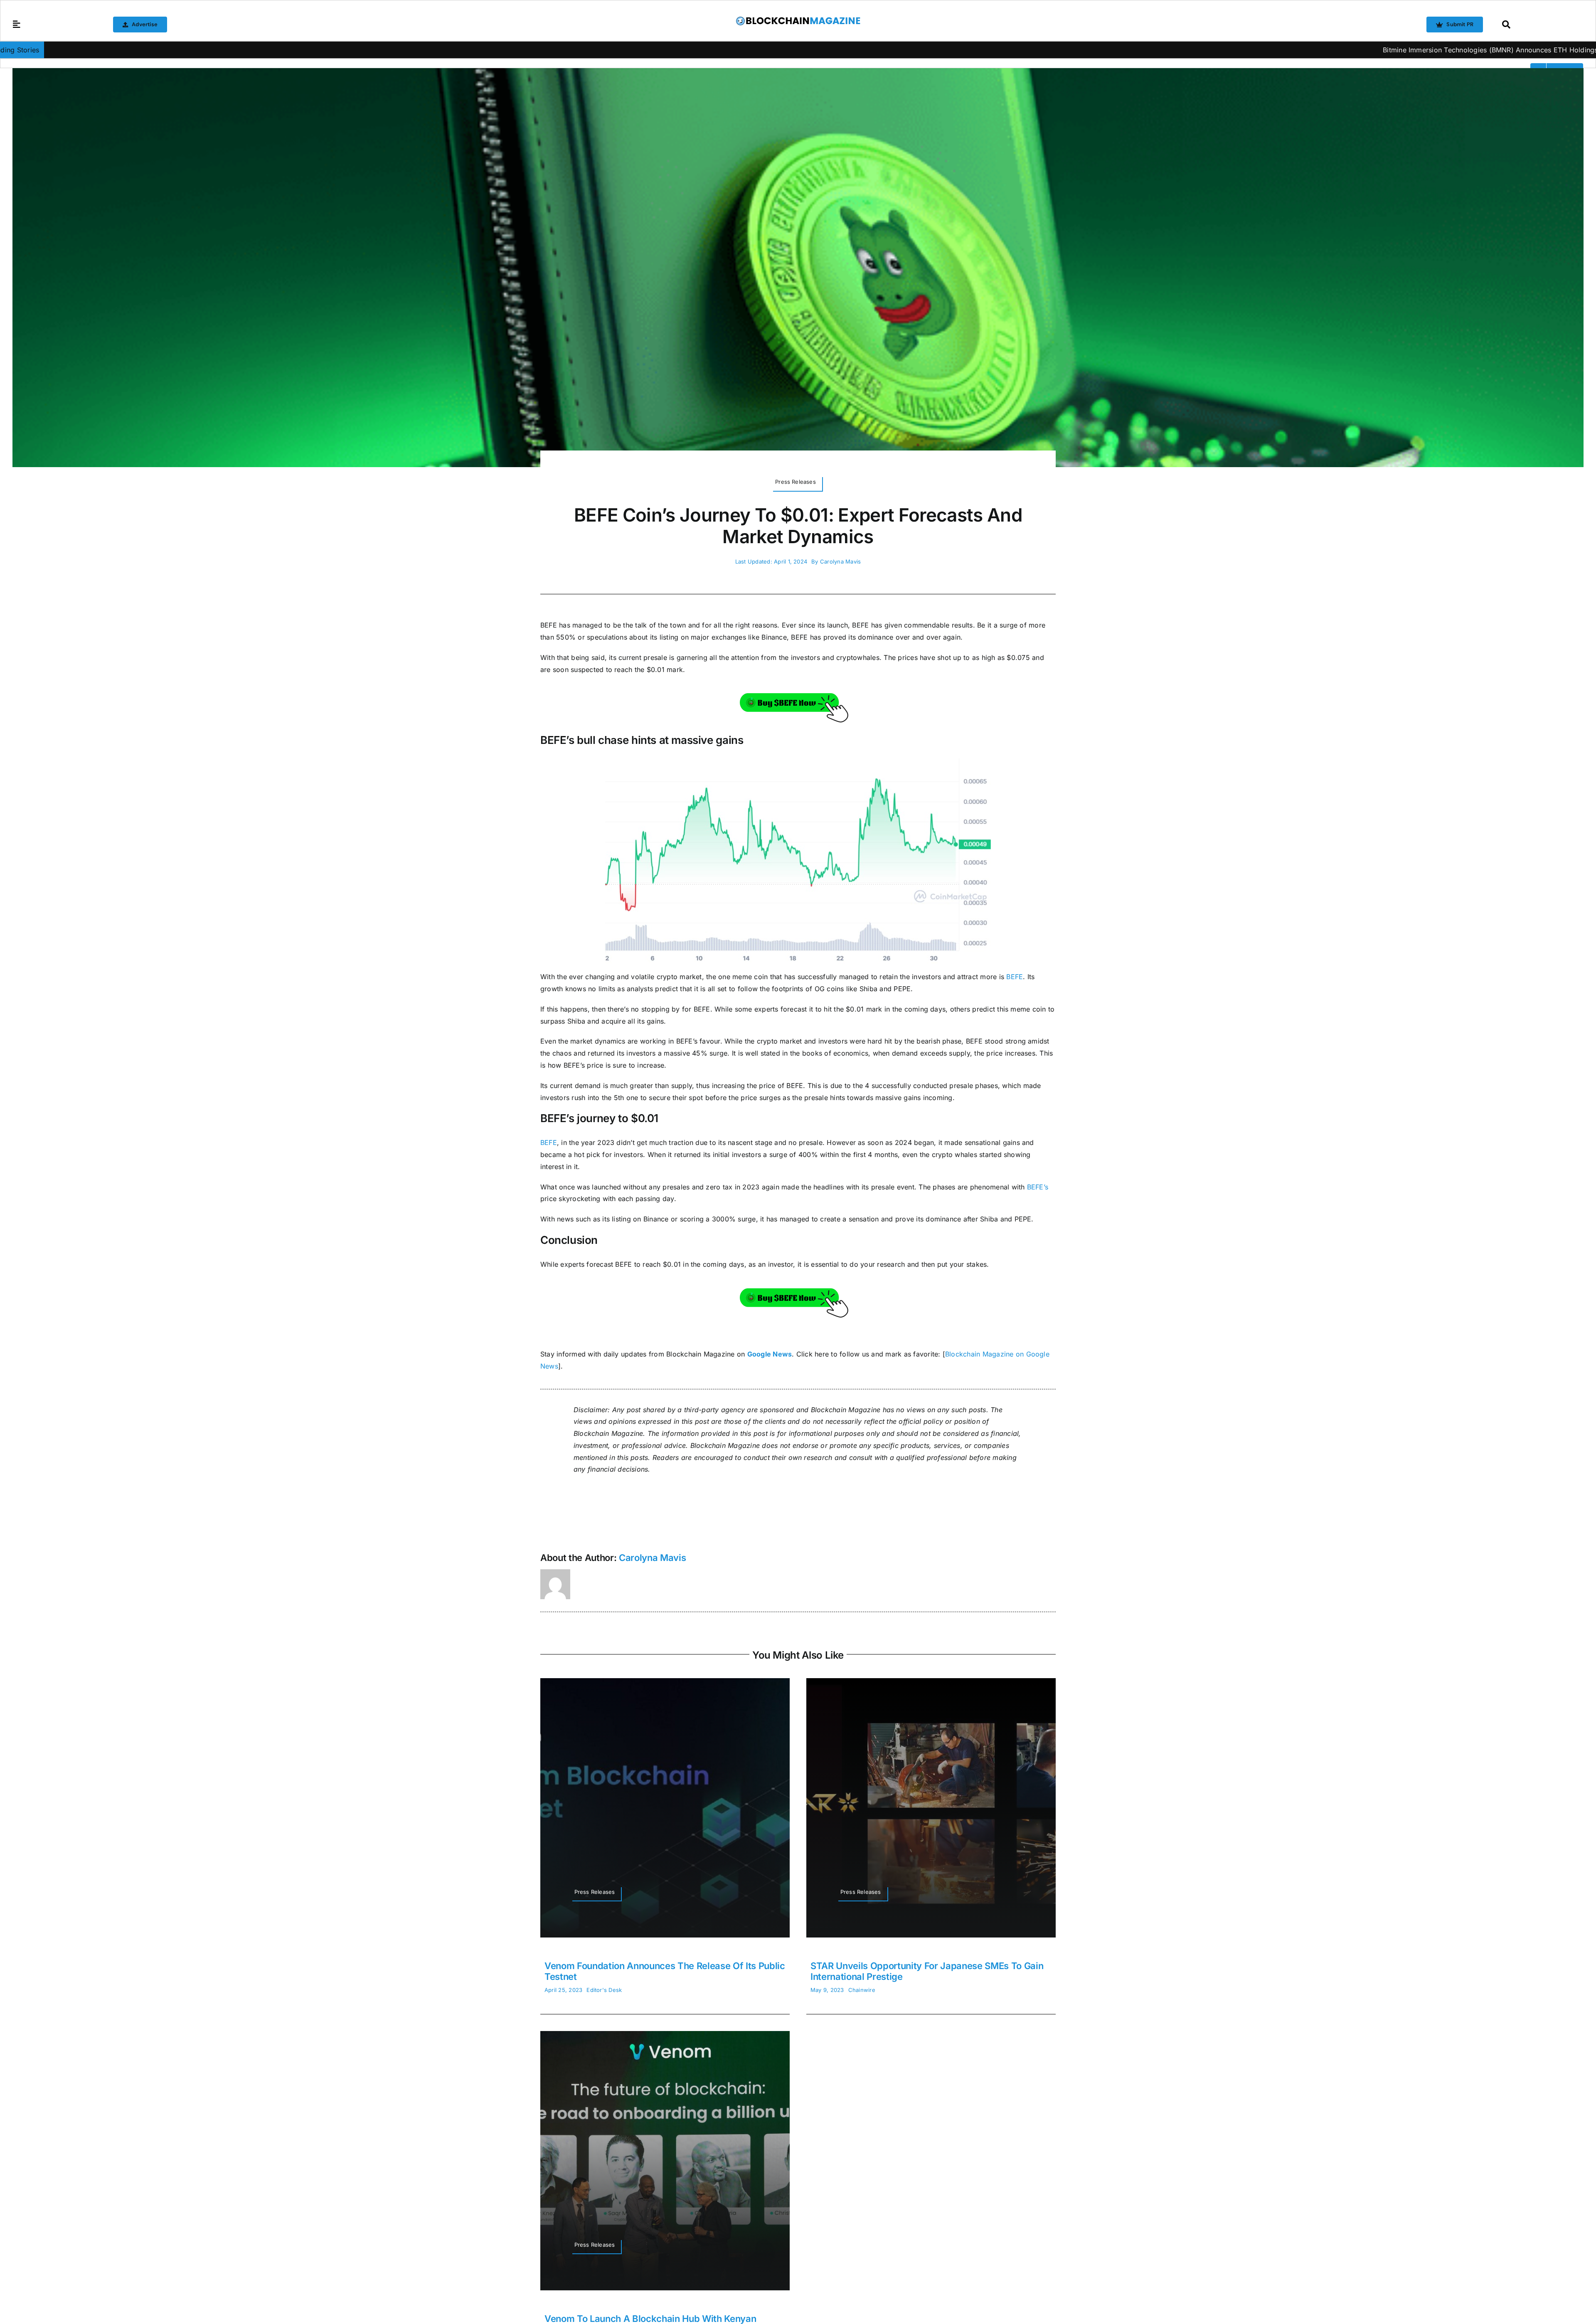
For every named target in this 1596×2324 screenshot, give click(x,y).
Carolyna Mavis (840, 561)
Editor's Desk (604, 1990)
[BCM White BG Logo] (798, 19)
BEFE (1015, 977)
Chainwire (862, 1990)
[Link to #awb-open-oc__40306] (17, 25)
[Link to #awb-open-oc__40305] (1541, 25)
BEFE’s (1038, 1187)
